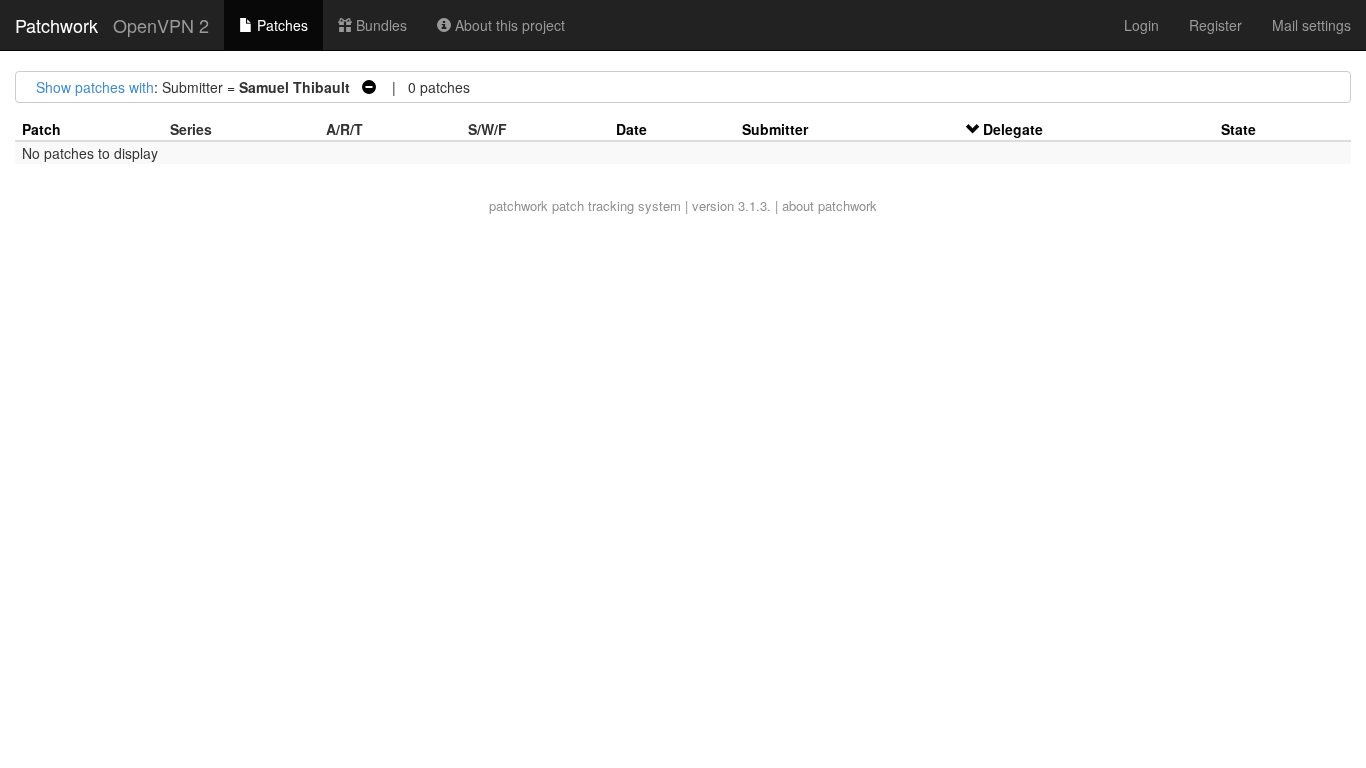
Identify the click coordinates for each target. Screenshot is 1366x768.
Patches (280, 25)
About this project (508, 25)
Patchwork (56, 25)
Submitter (775, 129)
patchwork (518, 205)
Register (1215, 25)
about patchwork (829, 205)
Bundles (379, 25)
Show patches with (95, 87)
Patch (41, 129)
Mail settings (1311, 25)
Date (631, 129)
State (1238, 129)
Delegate (1013, 129)
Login (1141, 25)
